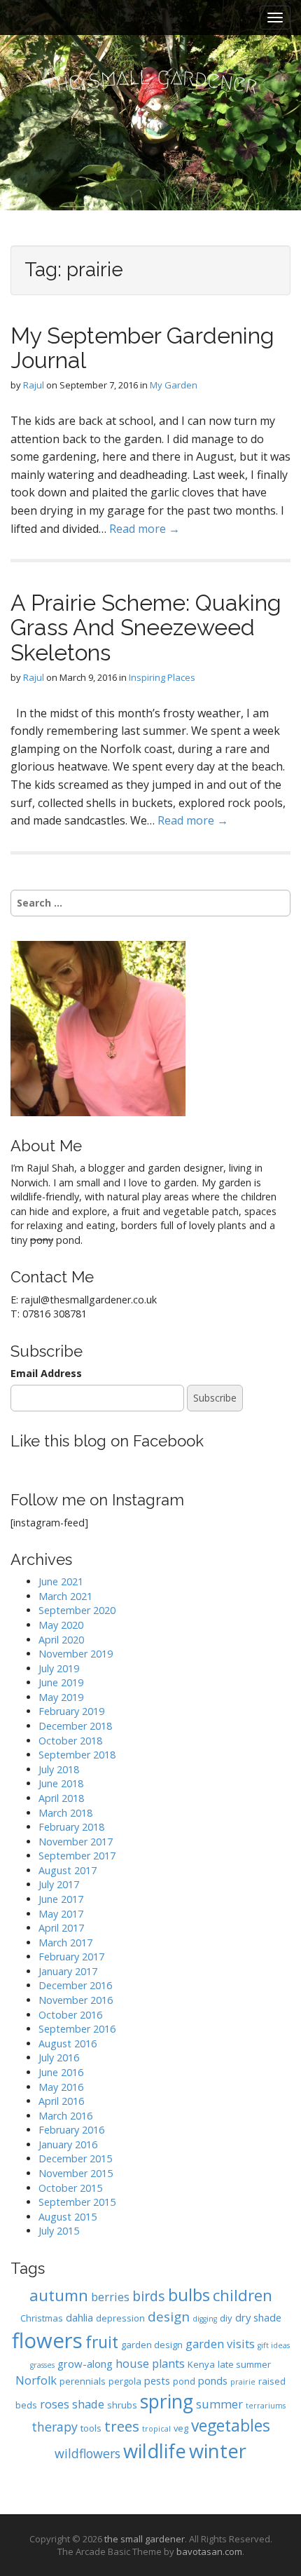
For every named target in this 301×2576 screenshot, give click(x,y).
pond (184, 2381)
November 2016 (76, 2000)
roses (55, 2404)
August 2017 (68, 1870)
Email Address (46, 1373)
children (243, 2295)
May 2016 (61, 2087)
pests (157, 2380)
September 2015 (77, 2202)
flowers (47, 2340)
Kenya (201, 2364)
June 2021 (61, 1581)
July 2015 (59, 2231)
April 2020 (61, 1640)
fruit (102, 2342)
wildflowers (87, 2453)
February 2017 (71, 1957)
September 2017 (77, 1856)
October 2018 (70, 1741)
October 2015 (70, 2188)
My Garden (174, 385)
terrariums (266, 2406)
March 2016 (65, 2116)
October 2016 (70, 2015)
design (169, 2316)
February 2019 (71, 1711)
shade (88, 2404)
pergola (125, 2381)
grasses (42, 2365)
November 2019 (76, 1654)
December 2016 (75, 1985)
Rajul (34, 385)
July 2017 (59, 1884)
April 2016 (61, 2101)
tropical (156, 2429)
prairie (243, 2382)
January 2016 (68, 2144)
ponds (213, 2380)
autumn (59, 2295)
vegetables (231, 2426)
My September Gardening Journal (142, 348)
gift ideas (274, 2345)
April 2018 (61, 1798)
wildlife (155, 2451)
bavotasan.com (209, 2551)
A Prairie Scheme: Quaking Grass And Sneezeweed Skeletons (146, 627)
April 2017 (61, 1928)
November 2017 (76, 1842)
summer (219, 2404)
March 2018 (65, 1813)
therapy (55, 2427)
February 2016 (71, 2130)
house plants (150, 2363)
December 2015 (75, 2158)
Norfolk (36, 2380)
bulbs (189, 2295)
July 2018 (59, 1769)
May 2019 (61, 1697)
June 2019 (61, 1682)
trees (122, 2426)
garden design (152, 2345)
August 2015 (68, 2217)
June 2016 (61, 2072)
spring (167, 2401)
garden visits (220, 2344)
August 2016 (68, 2043)
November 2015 (76, 2173)
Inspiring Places (162, 677)
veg (181, 2428)
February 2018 (71, 1827)
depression (120, 2318)
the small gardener (145, 2539)
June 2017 (61, 1899)
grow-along (85, 2364)
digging (205, 2319)
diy (226, 2318)
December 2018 (75, 1726)
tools (91, 2428)
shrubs (122, 2405)
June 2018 (61, 1783)
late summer (244, 2364)
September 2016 (77, 2029)
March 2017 (65, 1943)
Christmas (42, 2318)
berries (110, 2297)
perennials (83, 2381)
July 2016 (59, 2058)
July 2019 (59, 1668)
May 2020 (61, 1625)
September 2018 (77, 1755)
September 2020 (77, 1610)
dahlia (79, 2317)
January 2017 (68, 1971)
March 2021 (65, 1596)
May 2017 (61, 1914)
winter (218, 2451)
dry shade (258, 2317)
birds (149, 2296)
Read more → (145, 529)
